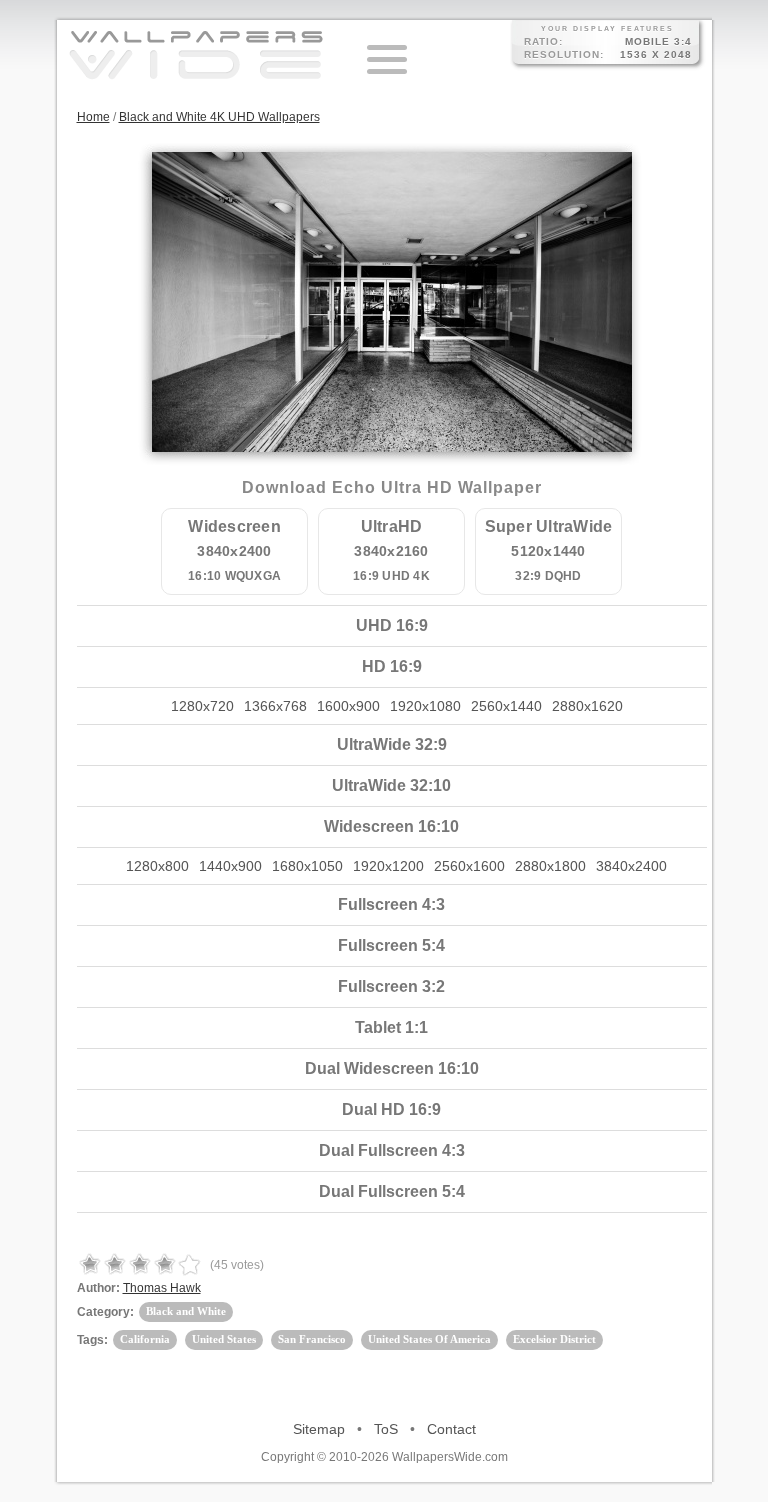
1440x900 (230, 866)
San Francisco (312, 1339)
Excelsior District (554, 1339)
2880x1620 (587, 706)
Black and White (186, 1311)
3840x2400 (631, 866)
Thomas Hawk (162, 1288)
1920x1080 (425, 706)
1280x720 (202, 706)
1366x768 (275, 706)
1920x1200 (388, 866)
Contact (451, 1429)
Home (93, 117)
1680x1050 (307, 866)
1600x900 (348, 706)
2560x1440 (506, 706)
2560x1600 (469, 866)
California (145, 1339)
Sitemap (319, 1429)
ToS (386, 1429)
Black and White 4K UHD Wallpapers (219, 117)
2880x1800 (550, 866)
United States (224, 1339)
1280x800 (157, 866)
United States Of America (429, 1339)
